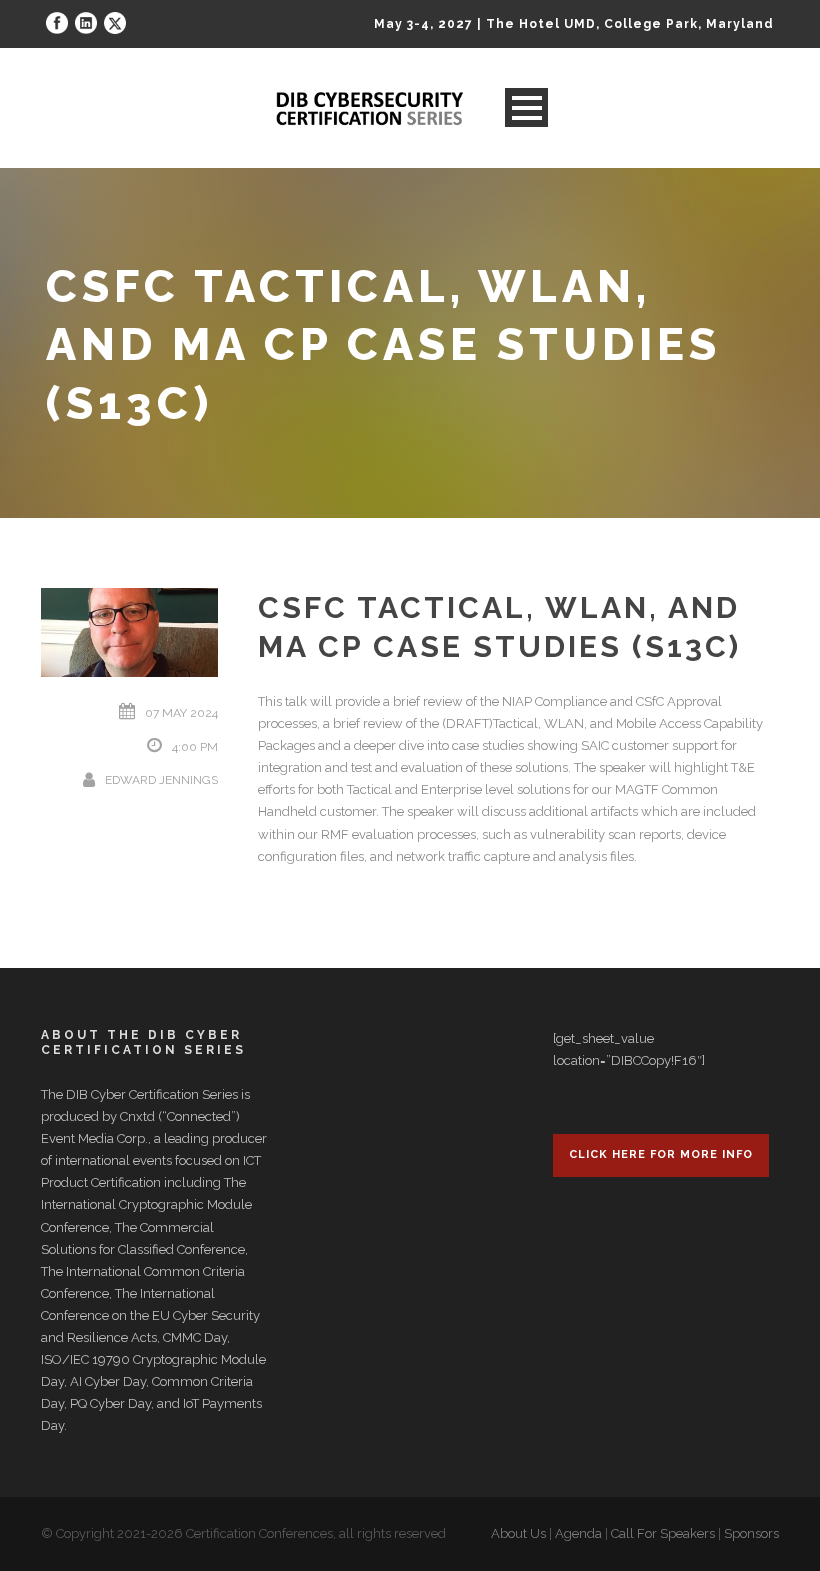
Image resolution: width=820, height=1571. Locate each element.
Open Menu (526, 107)
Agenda (578, 1533)
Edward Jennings (161, 780)
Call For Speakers (663, 1533)
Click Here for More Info (661, 1154)
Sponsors (751, 1533)
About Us (518, 1533)
